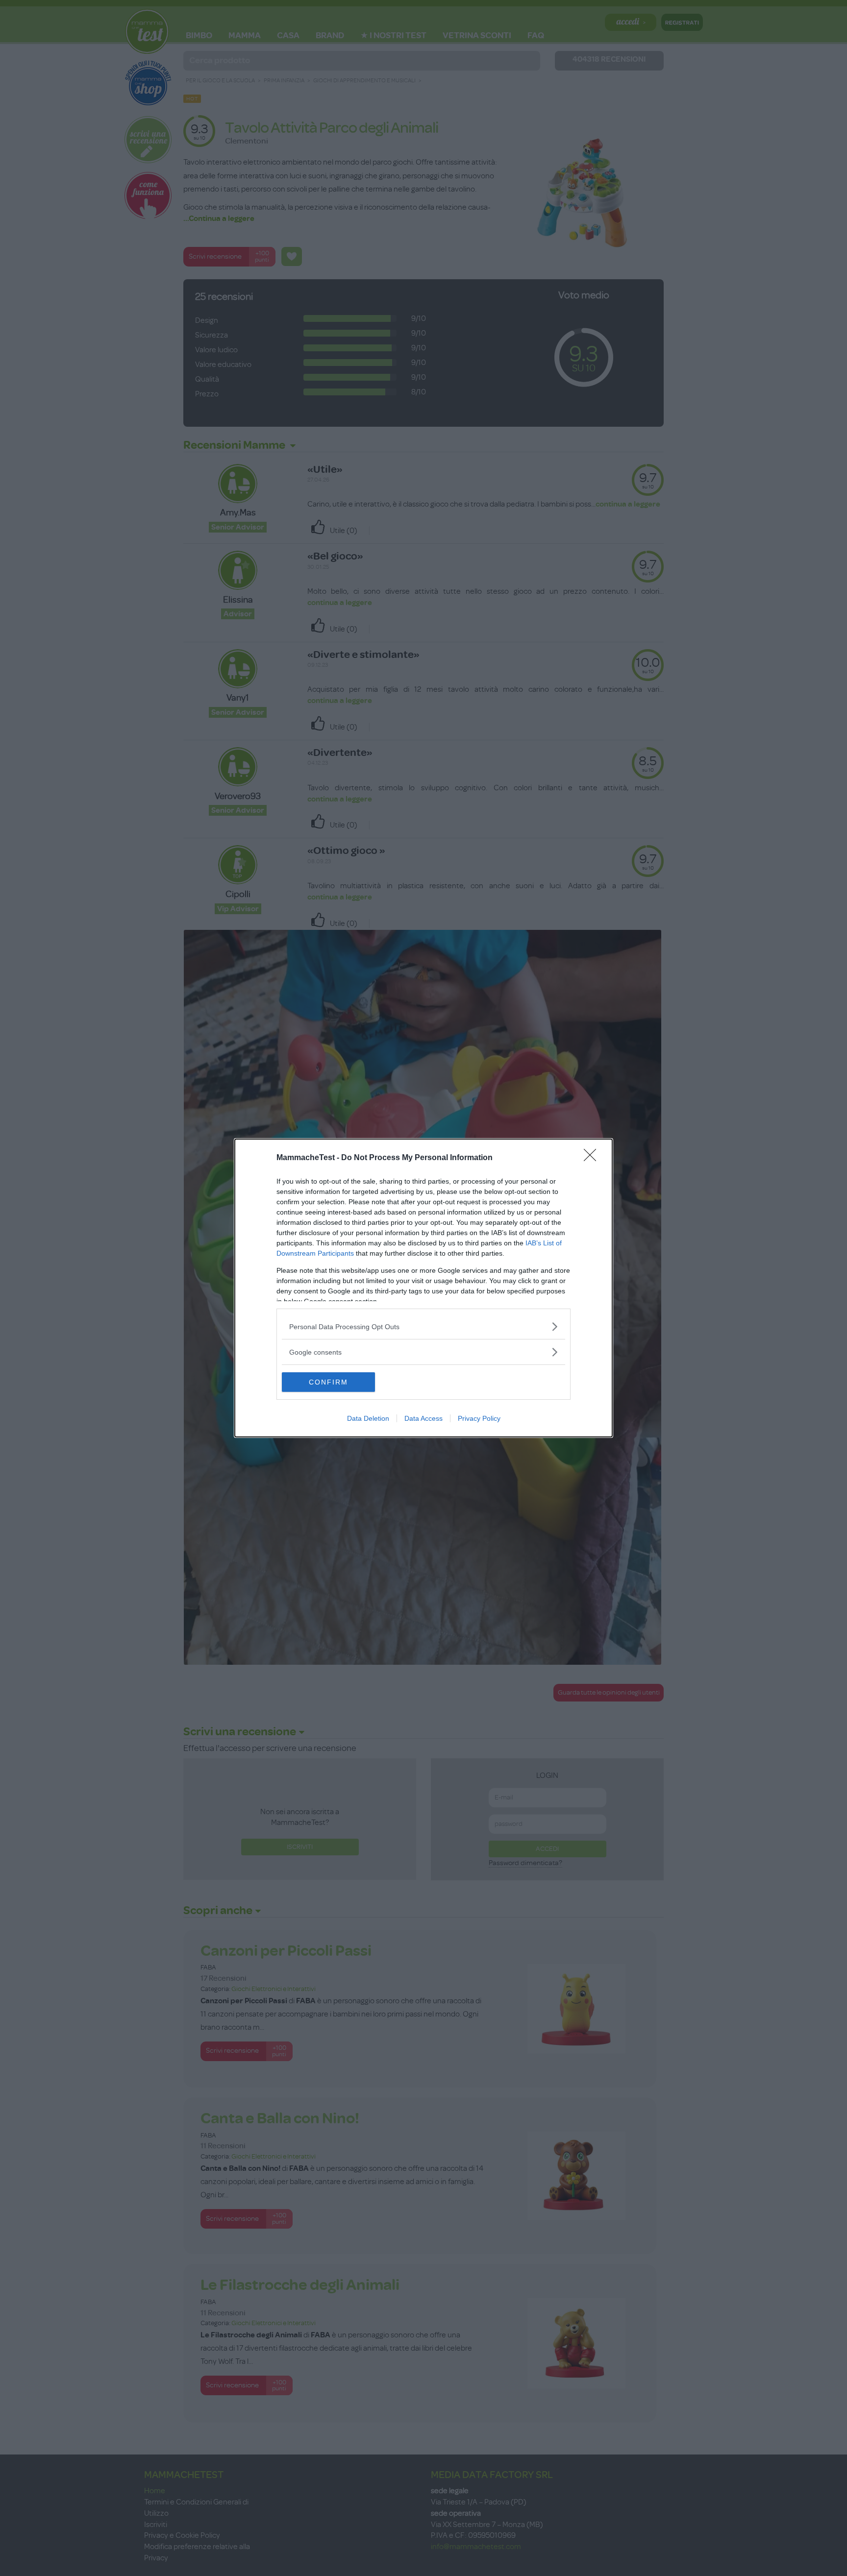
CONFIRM (328, 1382)
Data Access (423, 1418)
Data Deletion (368, 1418)
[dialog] (423, 1288)
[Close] (593, 1158)
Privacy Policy (479, 1418)
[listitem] (423, 1326)
